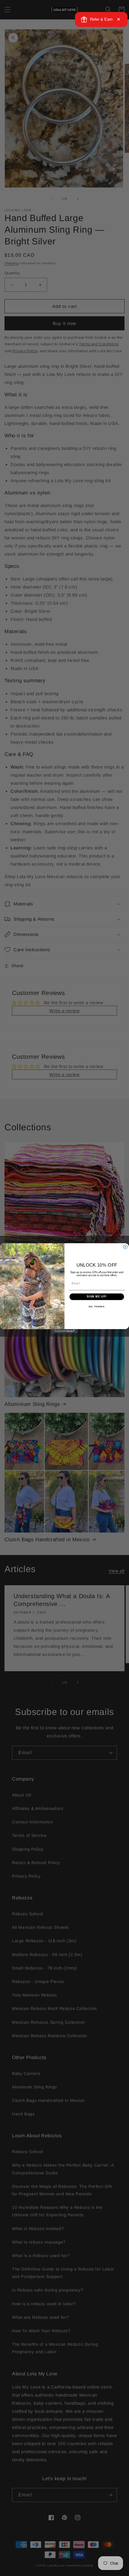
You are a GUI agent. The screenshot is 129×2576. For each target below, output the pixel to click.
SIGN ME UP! (97, 1296)
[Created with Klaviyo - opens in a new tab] (64, 1331)
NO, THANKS (97, 1307)
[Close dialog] (125, 1247)
